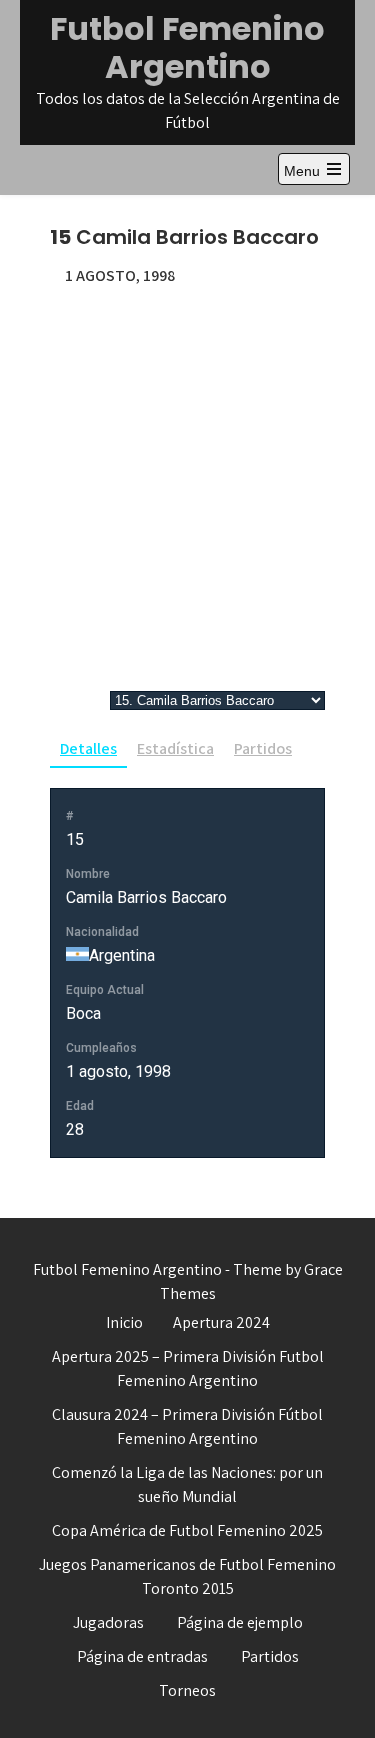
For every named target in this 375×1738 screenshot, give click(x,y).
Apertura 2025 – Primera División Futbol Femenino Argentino (188, 1368)
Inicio (124, 1322)
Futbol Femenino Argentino (187, 47)
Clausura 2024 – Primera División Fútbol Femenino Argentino (187, 1426)
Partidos (263, 748)
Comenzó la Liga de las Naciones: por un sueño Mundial (187, 1484)
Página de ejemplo (240, 1622)
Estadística (175, 748)
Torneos (187, 1690)
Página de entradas (142, 1656)
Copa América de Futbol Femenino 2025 (187, 1530)
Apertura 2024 (221, 1322)
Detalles (88, 748)
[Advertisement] (187, 485)
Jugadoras (108, 1622)
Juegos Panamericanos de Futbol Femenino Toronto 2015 (187, 1576)
